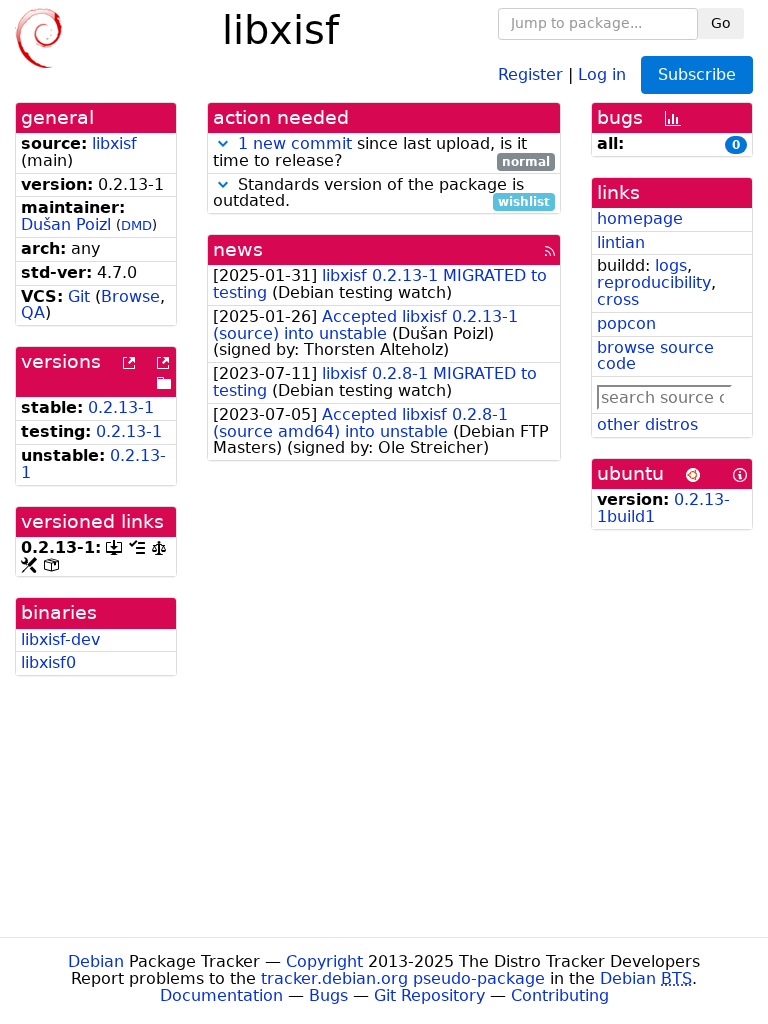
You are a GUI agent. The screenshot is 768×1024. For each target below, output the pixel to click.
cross (618, 299)
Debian (96, 961)
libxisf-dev (60, 639)
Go (721, 23)
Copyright (324, 961)
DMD (136, 225)
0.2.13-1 (121, 407)
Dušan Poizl (66, 224)
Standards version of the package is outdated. (381, 194)
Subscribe (697, 74)
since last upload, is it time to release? (381, 153)
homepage (640, 218)
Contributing (560, 995)
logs (671, 265)
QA (33, 312)
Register (530, 73)
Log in (602, 73)
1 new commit (295, 143)
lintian (621, 242)
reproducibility (654, 282)
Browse (130, 296)
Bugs (328, 995)
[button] (223, 143)
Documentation (221, 995)
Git (79, 296)
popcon (626, 323)
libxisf (114, 143)
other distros (647, 424)
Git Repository (429, 995)
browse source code (655, 356)
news (238, 249)
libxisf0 (48, 662)
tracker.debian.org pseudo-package (403, 978)
